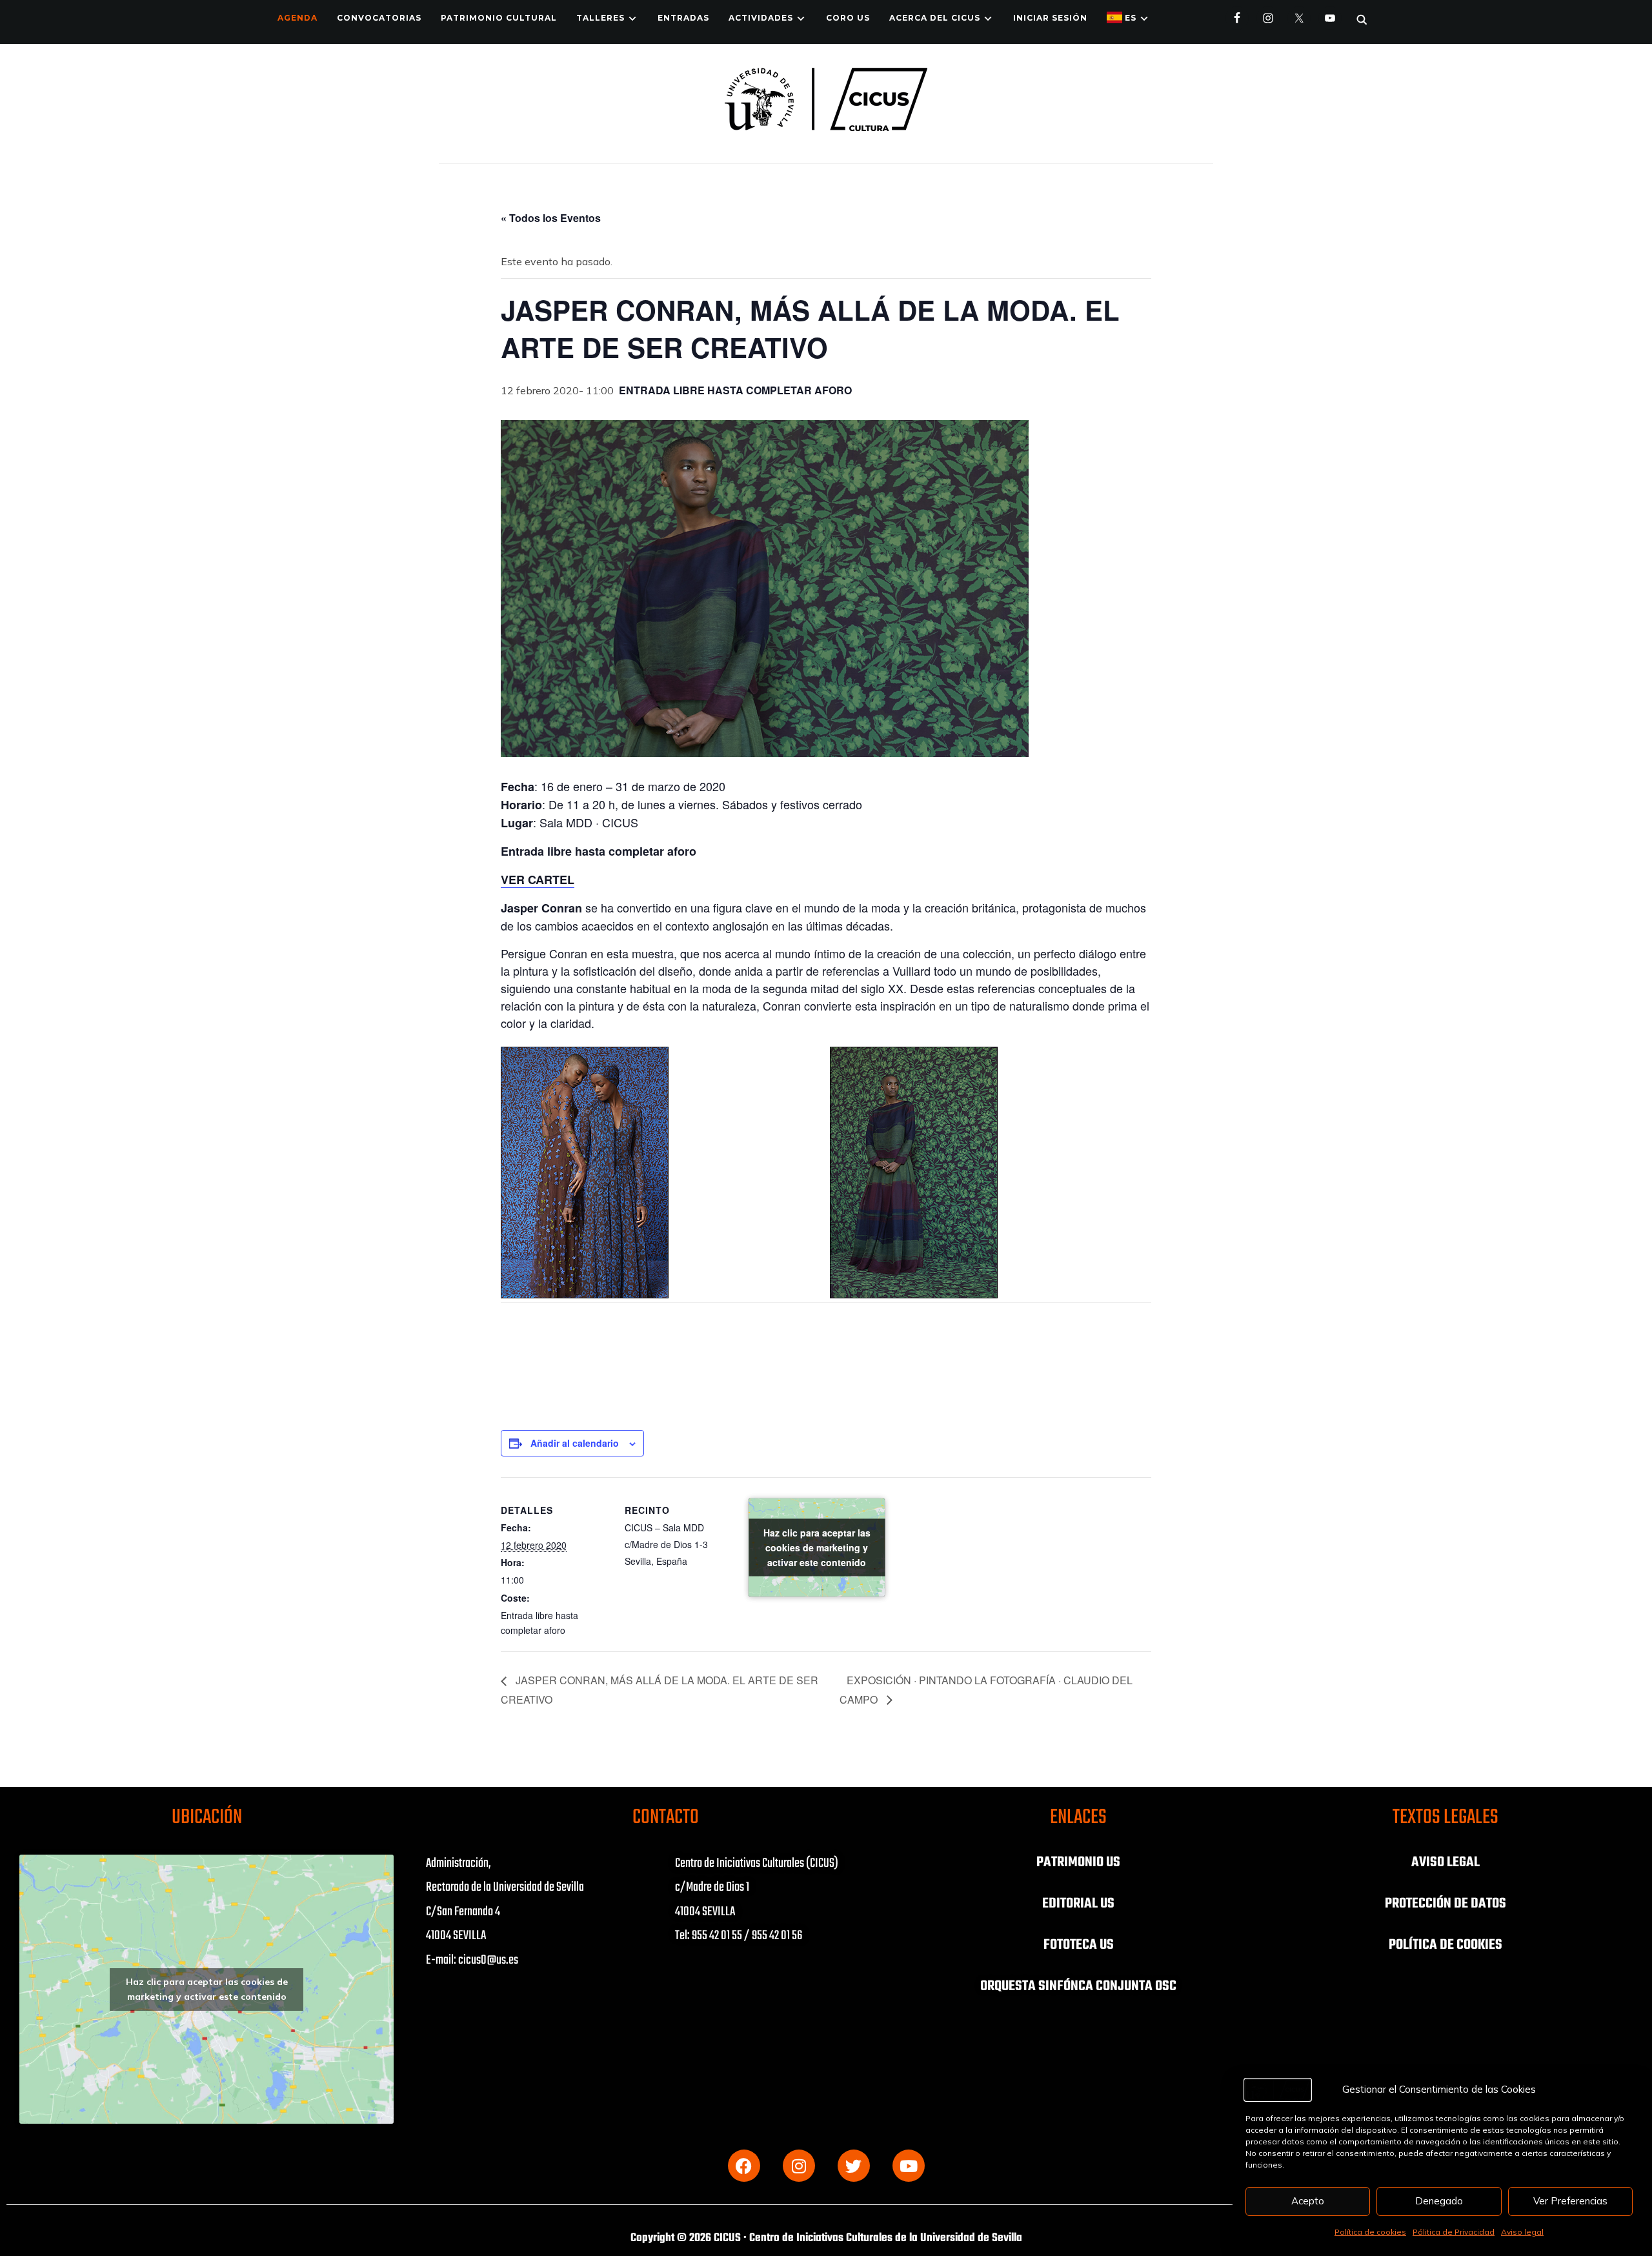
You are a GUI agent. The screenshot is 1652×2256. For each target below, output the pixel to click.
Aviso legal (1522, 2232)
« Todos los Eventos (551, 218)
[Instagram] (799, 2166)
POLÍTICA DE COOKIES (1445, 1945)
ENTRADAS (683, 18)
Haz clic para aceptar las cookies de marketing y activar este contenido (817, 1547)
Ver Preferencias (1570, 2201)
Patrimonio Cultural (499, 18)
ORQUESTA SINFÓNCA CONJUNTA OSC (1078, 1986)
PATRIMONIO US (1078, 1862)
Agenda (297, 18)
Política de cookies (1370, 2232)
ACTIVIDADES (761, 18)
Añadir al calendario (575, 1443)
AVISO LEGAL (1445, 1862)
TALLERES (600, 18)
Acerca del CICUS (935, 18)
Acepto (1308, 2201)
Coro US (848, 18)
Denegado (1439, 2201)
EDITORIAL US (1078, 1904)
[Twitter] (854, 2166)
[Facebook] (744, 2166)
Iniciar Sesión (1050, 18)
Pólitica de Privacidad (1454, 2232)
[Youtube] (909, 2166)
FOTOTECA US (1079, 1945)
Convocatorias (379, 18)
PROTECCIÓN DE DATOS (1445, 1904)
